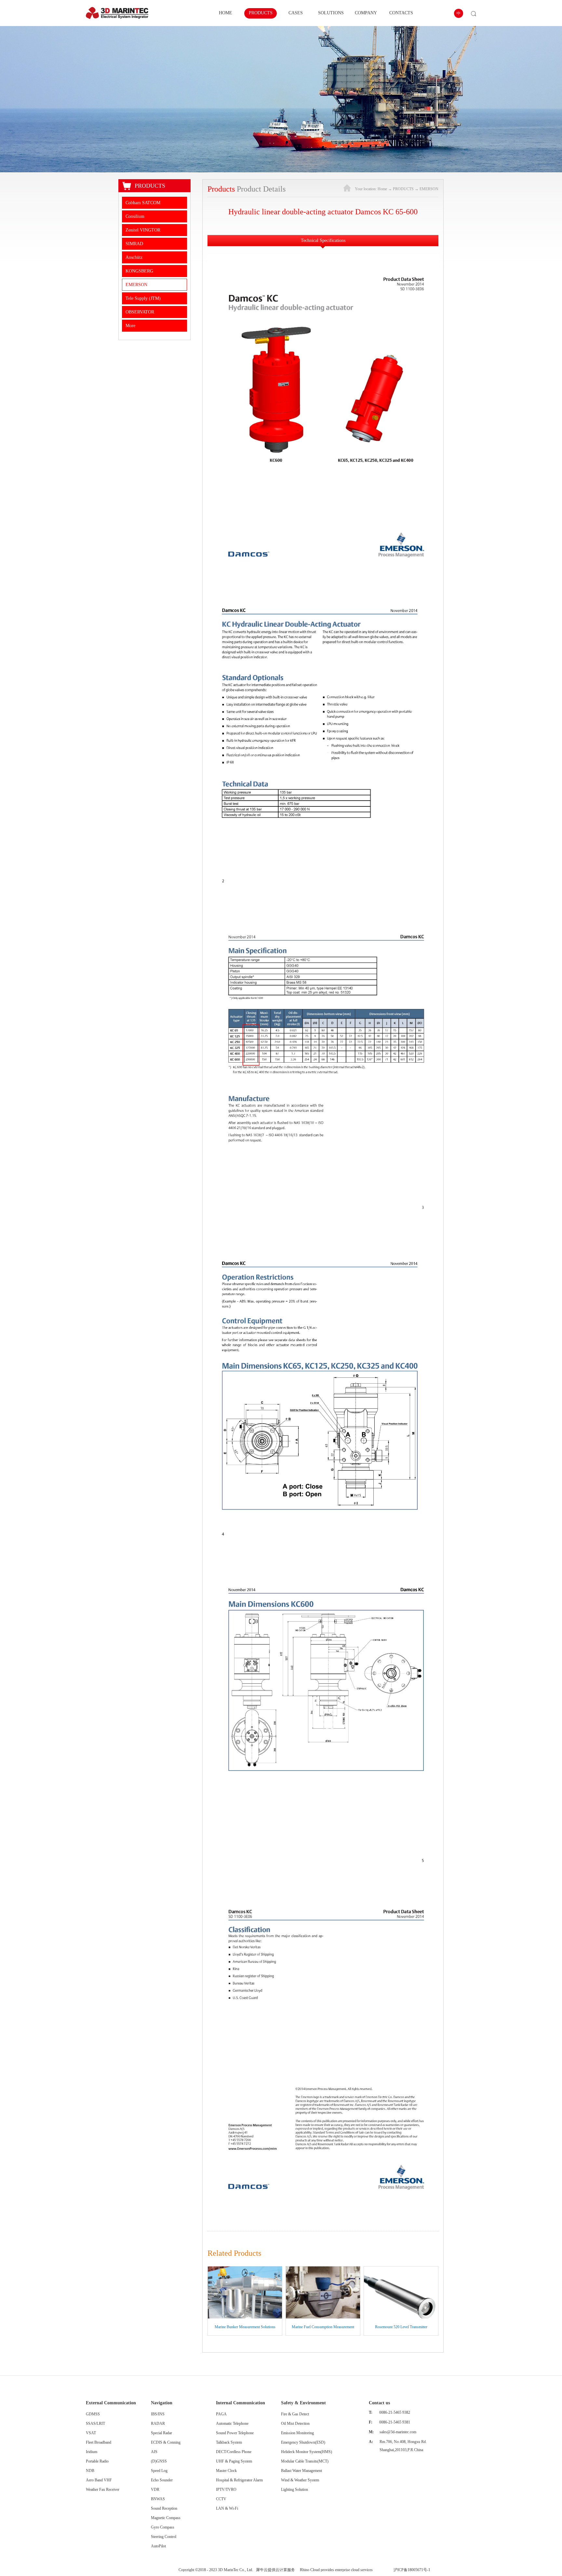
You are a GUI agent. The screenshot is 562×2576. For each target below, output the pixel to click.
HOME (226, 13)
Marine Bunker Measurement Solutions (245, 2327)
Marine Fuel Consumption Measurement (323, 2327)
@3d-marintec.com (402, 2432)
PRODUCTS (403, 189)
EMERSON (429, 189)
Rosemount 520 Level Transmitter (401, 2327)
